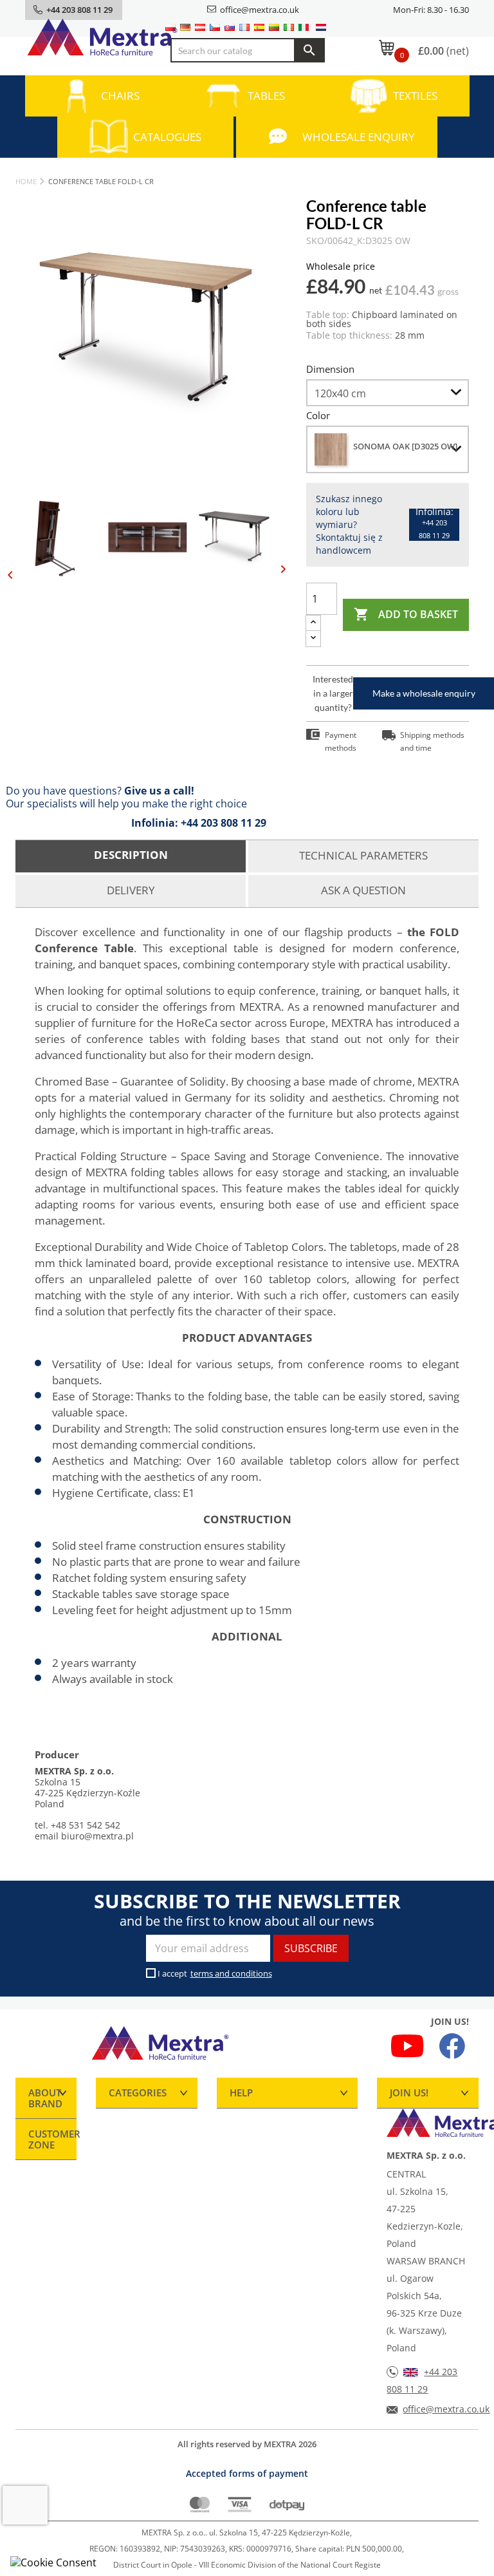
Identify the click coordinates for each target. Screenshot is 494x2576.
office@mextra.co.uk (260, 10)
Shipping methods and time (432, 741)
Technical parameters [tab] (363, 855)
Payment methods (341, 741)
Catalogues (167, 137)
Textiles (415, 96)
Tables (266, 96)
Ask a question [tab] (363, 890)
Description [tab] (131, 855)
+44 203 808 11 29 (224, 823)
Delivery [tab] (131, 890)
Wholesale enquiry (359, 137)
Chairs (120, 96)
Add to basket (406, 614)
